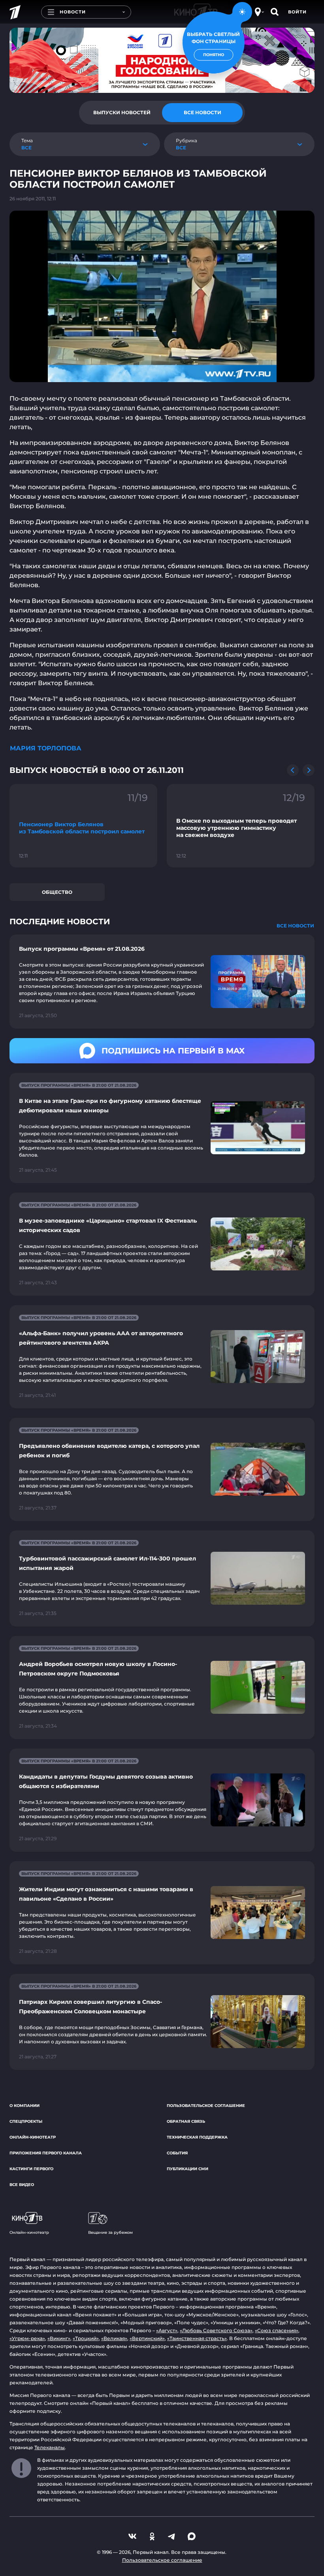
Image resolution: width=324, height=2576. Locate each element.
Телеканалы (50, 2447)
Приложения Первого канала (46, 2153)
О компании (24, 2106)
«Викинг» (59, 2338)
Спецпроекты (26, 2121)
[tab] (122, 113)
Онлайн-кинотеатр (33, 2137)
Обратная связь (186, 2121)
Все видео (22, 2185)
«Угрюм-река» (27, 2338)
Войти (297, 12)
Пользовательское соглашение (206, 2106)
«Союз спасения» (277, 2330)
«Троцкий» (86, 2338)
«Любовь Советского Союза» (216, 2330)
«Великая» (114, 2338)
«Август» (167, 2330)
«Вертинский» (147, 2338)
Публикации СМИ (187, 2169)
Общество (57, 892)
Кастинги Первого (31, 2169)
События (177, 2153)
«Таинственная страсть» (197, 2338)
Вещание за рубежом (110, 2232)
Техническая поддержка (197, 2137)
